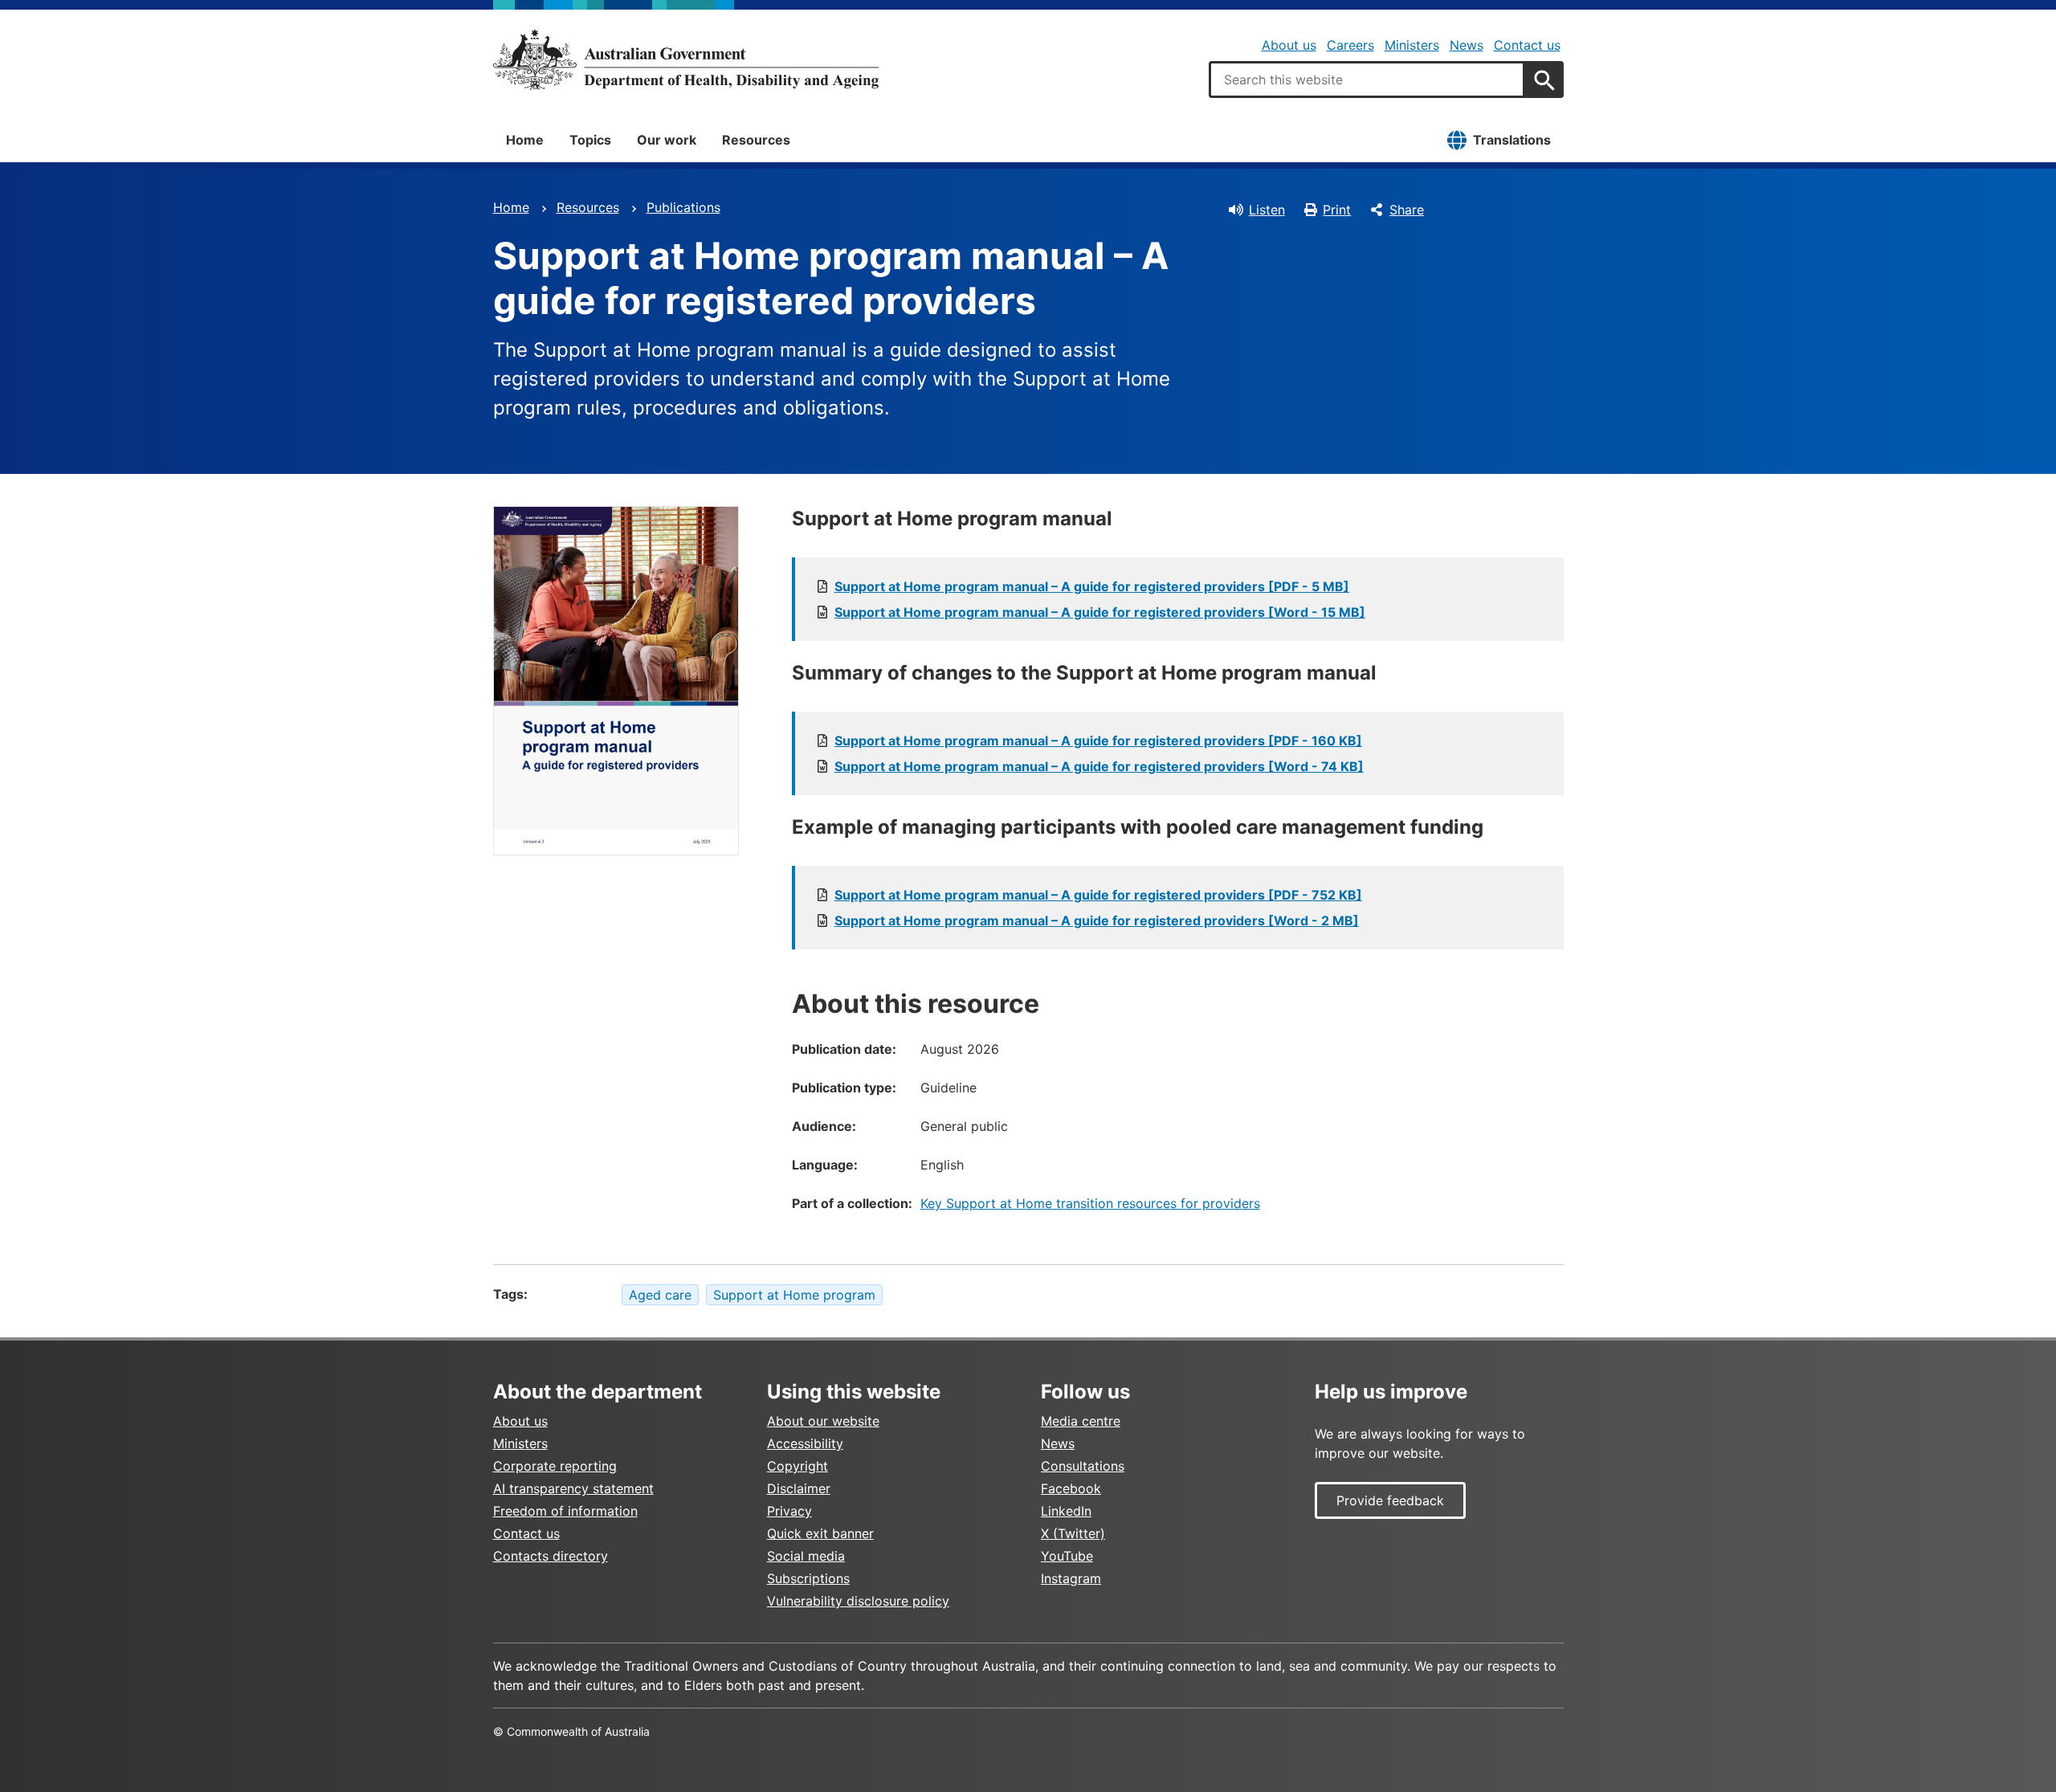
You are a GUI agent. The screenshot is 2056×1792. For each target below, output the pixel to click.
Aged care (660, 1295)
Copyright (798, 1466)
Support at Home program (794, 1295)
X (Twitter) (1073, 1533)
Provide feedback (1390, 1500)
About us (1289, 45)
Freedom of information (565, 1511)
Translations (1512, 140)
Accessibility (805, 1443)
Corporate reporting (555, 1466)
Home (525, 140)
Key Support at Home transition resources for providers (1090, 1203)
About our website (823, 1421)
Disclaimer (799, 1488)
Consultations (1083, 1466)
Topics (590, 140)
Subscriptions (808, 1578)
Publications (683, 207)
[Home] (686, 59)
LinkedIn (1066, 1511)
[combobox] (1367, 80)
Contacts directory (551, 1556)
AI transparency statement (573, 1488)
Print (1337, 210)
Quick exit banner (820, 1533)
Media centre (1081, 1421)
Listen (1267, 210)
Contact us (1527, 45)
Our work (667, 140)
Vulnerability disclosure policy (858, 1601)
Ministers (1412, 45)
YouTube (1067, 1556)
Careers (1350, 45)
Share (1407, 210)
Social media (806, 1556)
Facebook (1071, 1488)
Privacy (789, 1511)
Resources (756, 140)
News (1467, 45)
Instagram (1071, 1578)
